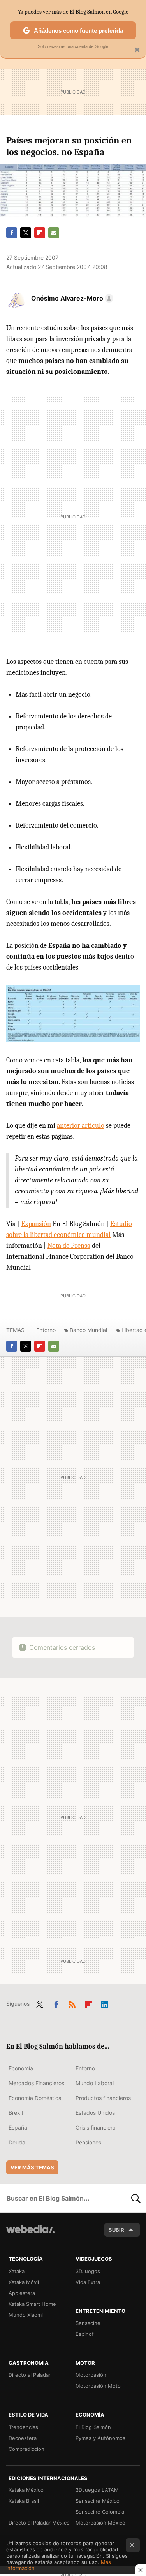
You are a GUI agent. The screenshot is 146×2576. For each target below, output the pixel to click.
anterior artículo (81, 1126)
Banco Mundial (88, 1330)
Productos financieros (103, 2098)
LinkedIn (105, 2003)
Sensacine (88, 2323)
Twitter (26, 233)
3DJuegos (88, 2271)
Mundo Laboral (95, 2083)
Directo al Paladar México (39, 2523)
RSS (72, 2003)
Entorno (46, 1330)
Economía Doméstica (35, 2098)
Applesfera (22, 2293)
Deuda (17, 2142)
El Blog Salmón (93, 2427)
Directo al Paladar (30, 2375)
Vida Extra (88, 2282)
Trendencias (23, 2427)
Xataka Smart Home (32, 2304)
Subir (116, 2230)
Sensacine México (98, 2501)
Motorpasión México (100, 2523)
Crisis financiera (96, 2127)
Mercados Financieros (36, 2083)
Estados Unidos (95, 2113)
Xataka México (26, 2490)
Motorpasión (91, 2375)
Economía (21, 2068)
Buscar (136, 2198)
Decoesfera (23, 2438)
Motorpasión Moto (98, 2386)
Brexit (16, 2113)
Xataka (17, 2271)
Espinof (85, 2334)
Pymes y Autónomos (100, 2438)
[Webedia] (30, 2234)
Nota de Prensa (69, 1246)
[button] (71, 298)
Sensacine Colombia (100, 2512)
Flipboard (40, 233)
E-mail (54, 233)
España (18, 2127)
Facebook (12, 233)
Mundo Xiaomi (26, 2315)
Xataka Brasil (24, 2501)
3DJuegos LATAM (97, 2490)
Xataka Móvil (24, 2282)
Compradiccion (26, 2449)
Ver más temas (32, 2167)
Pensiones (88, 2142)
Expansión (36, 1224)
